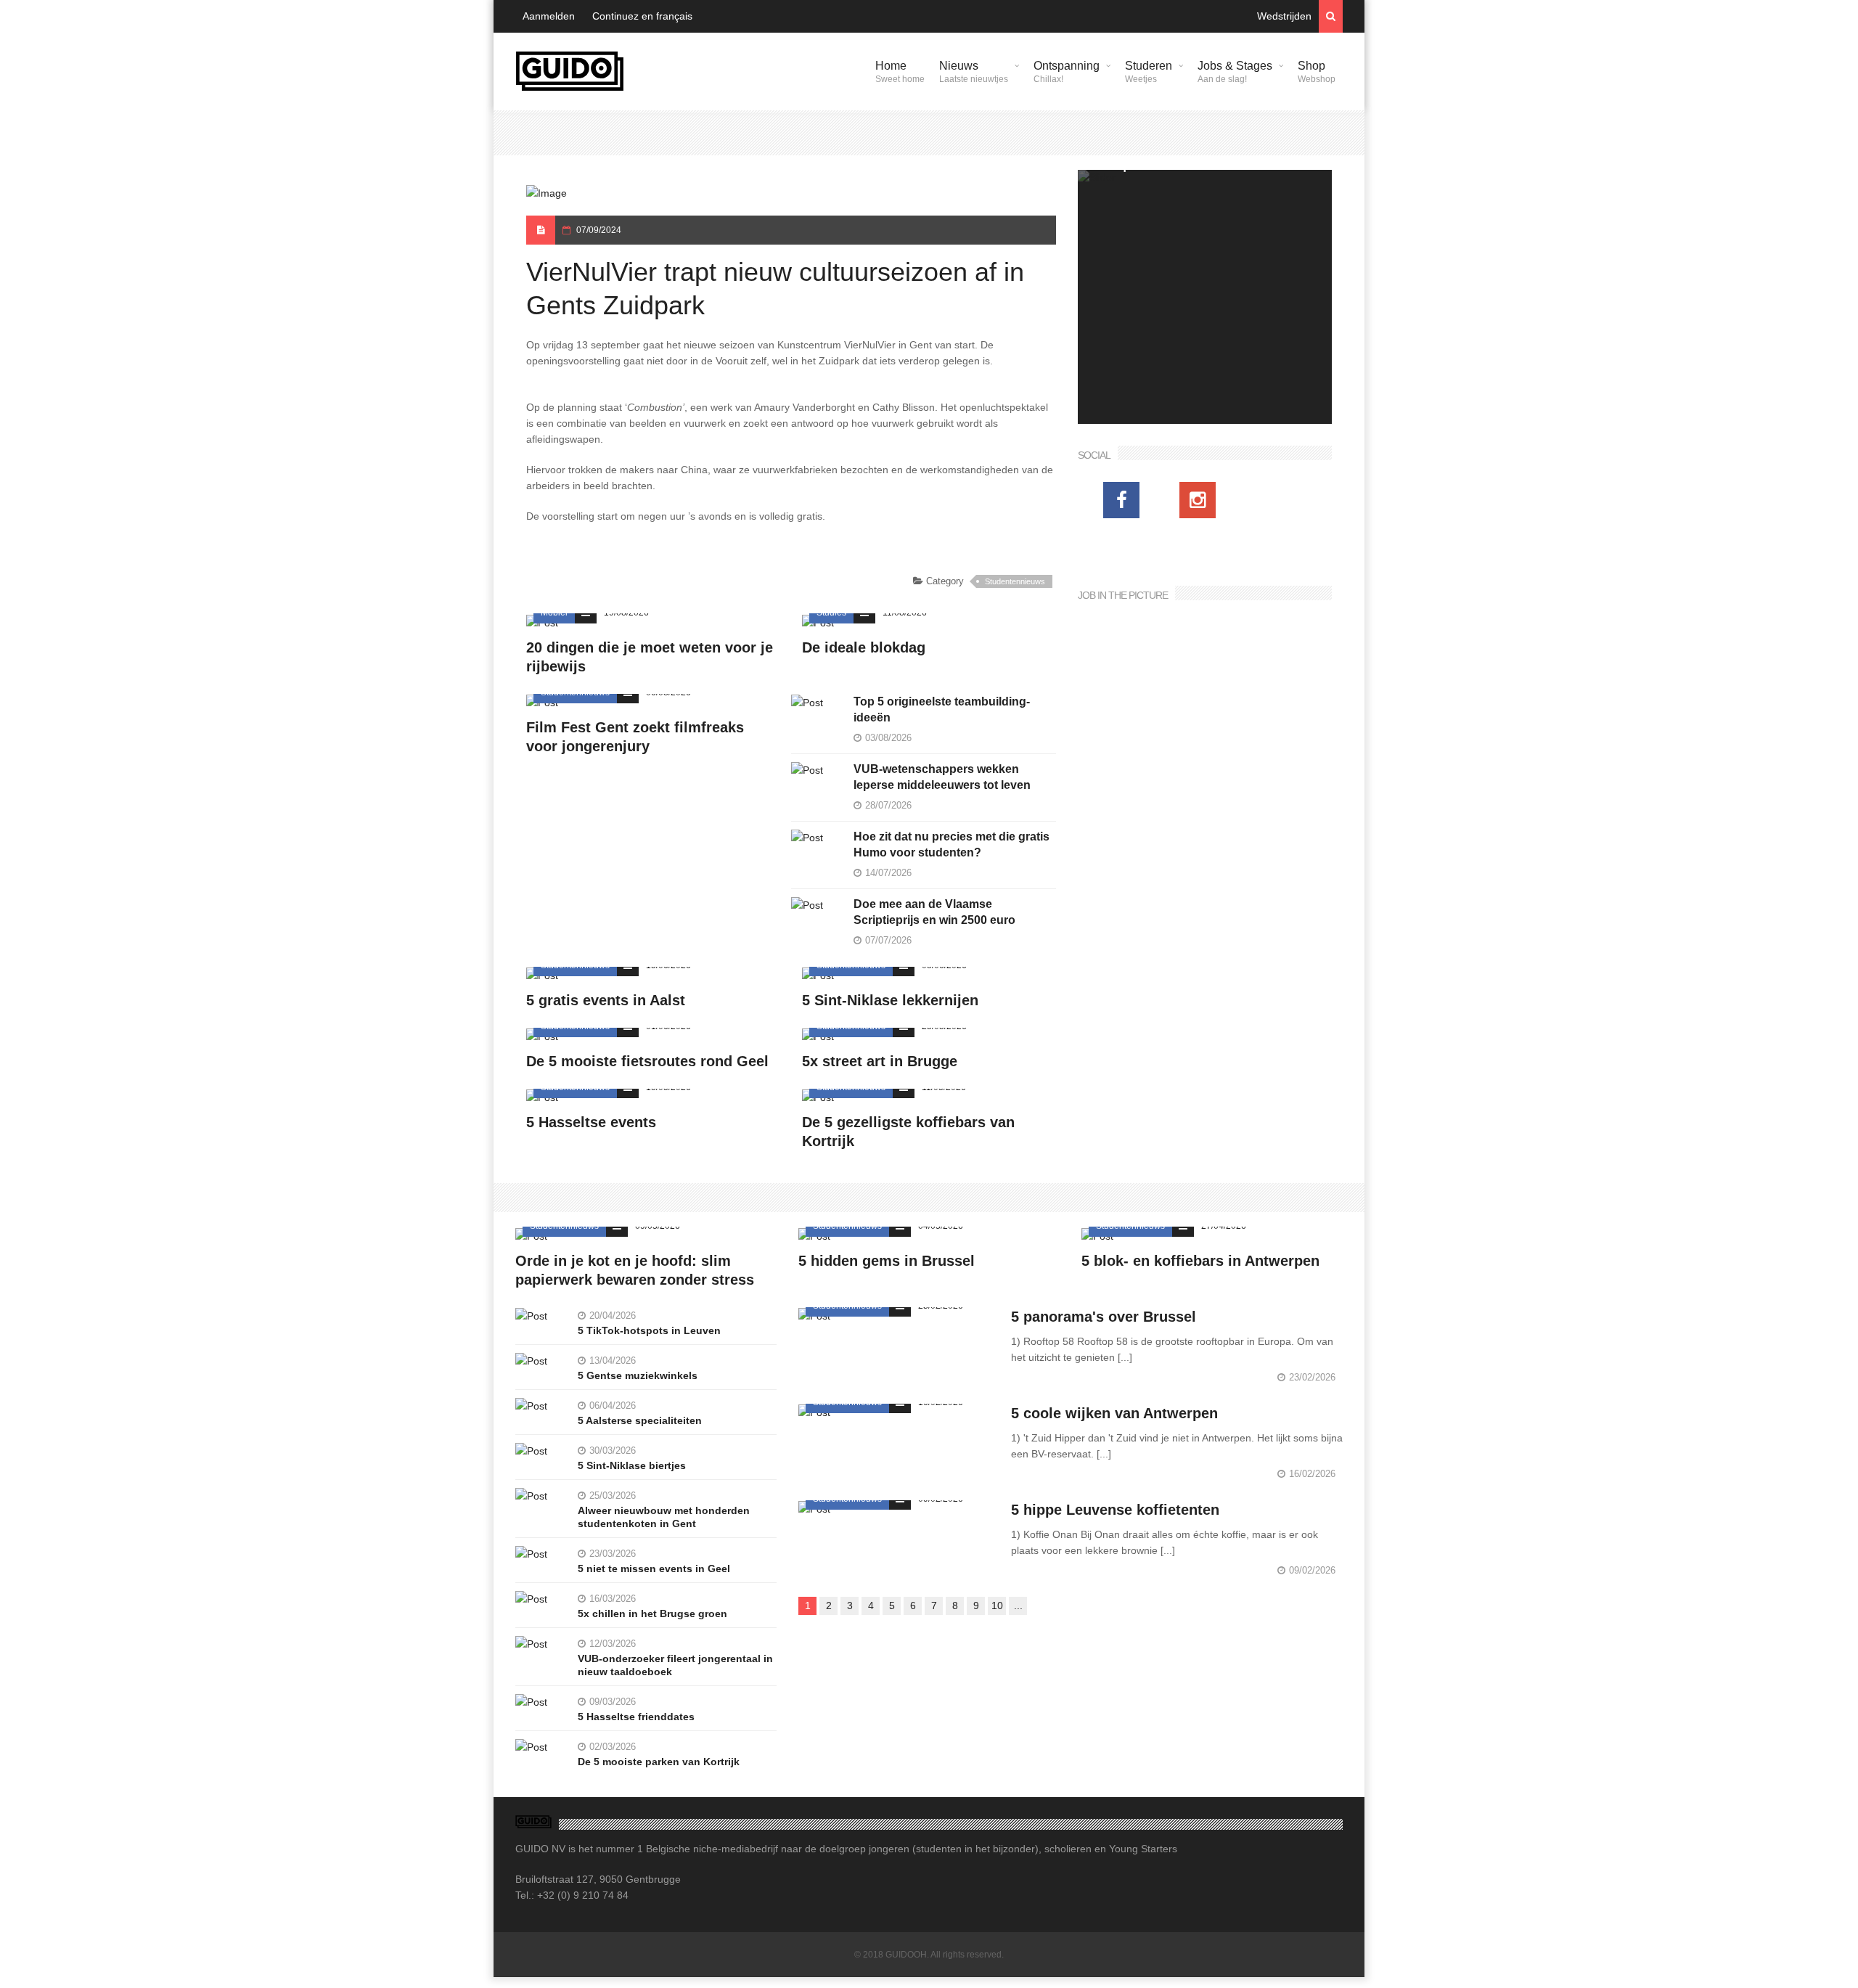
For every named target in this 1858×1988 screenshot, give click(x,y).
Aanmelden (549, 16)
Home (900, 72)
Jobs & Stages (1235, 72)
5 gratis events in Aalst (606, 1000)
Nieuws (974, 72)
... (1018, 1605)
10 (997, 1605)
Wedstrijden (1284, 16)
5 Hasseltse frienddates (636, 1717)
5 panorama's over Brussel (1104, 1317)
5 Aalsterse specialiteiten (640, 1420)
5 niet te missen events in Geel (654, 1568)
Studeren (1149, 72)
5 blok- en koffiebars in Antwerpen (1200, 1261)
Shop (1317, 72)
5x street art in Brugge (880, 1061)
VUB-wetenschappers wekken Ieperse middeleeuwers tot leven (942, 777)
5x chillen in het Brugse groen (652, 1613)
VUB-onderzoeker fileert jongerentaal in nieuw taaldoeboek (675, 1665)
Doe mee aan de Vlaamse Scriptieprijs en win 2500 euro (934, 912)
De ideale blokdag (864, 647)
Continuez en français (642, 16)
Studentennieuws (1015, 581)
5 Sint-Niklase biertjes (632, 1465)
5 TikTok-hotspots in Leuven (649, 1330)
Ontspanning (1067, 72)
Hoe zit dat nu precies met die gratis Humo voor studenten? (951, 844)
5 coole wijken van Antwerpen (1114, 1413)
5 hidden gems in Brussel (887, 1261)
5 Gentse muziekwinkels (638, 1375)
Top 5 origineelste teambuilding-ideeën (942, 709)
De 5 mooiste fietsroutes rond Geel (647, 1061)
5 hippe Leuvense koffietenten (1115, 1510)
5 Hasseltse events (591, 1122)
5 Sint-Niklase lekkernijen (890, 1000)
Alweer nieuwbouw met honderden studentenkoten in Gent (664, 1517)
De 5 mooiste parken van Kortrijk (659, 1762)
